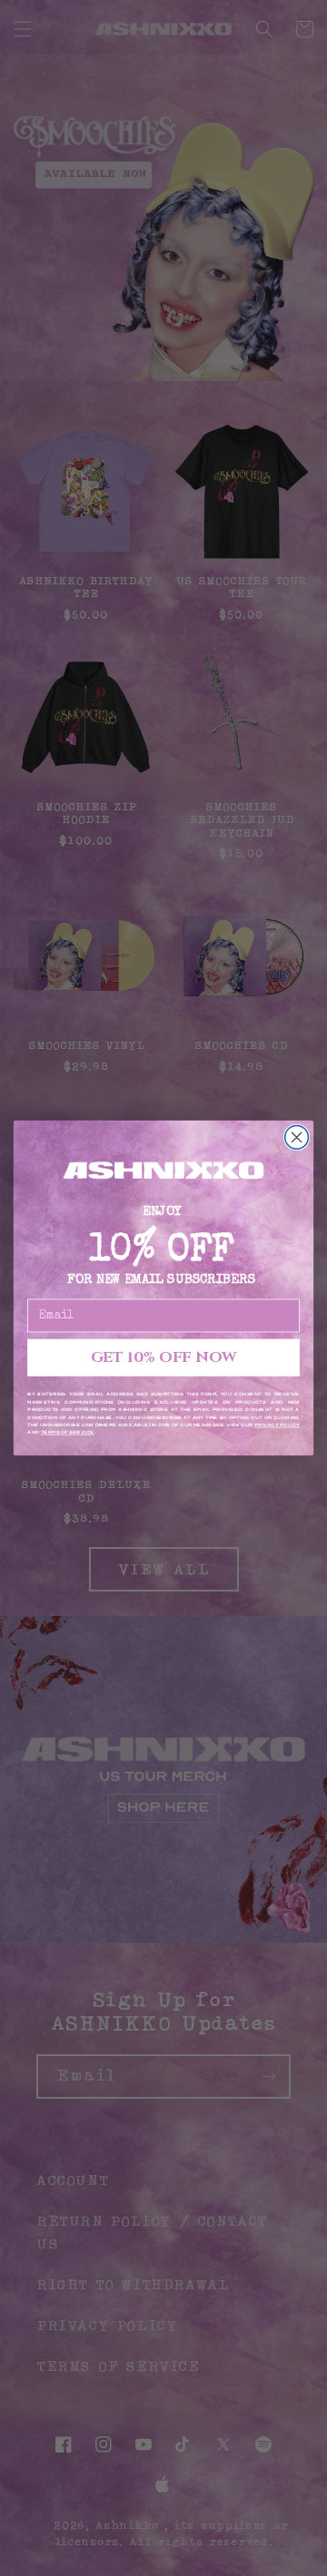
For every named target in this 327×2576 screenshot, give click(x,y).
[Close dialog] (297, 1138)
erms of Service (69, 1433)
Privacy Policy (277, 1425)
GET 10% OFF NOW (163, 1358)
